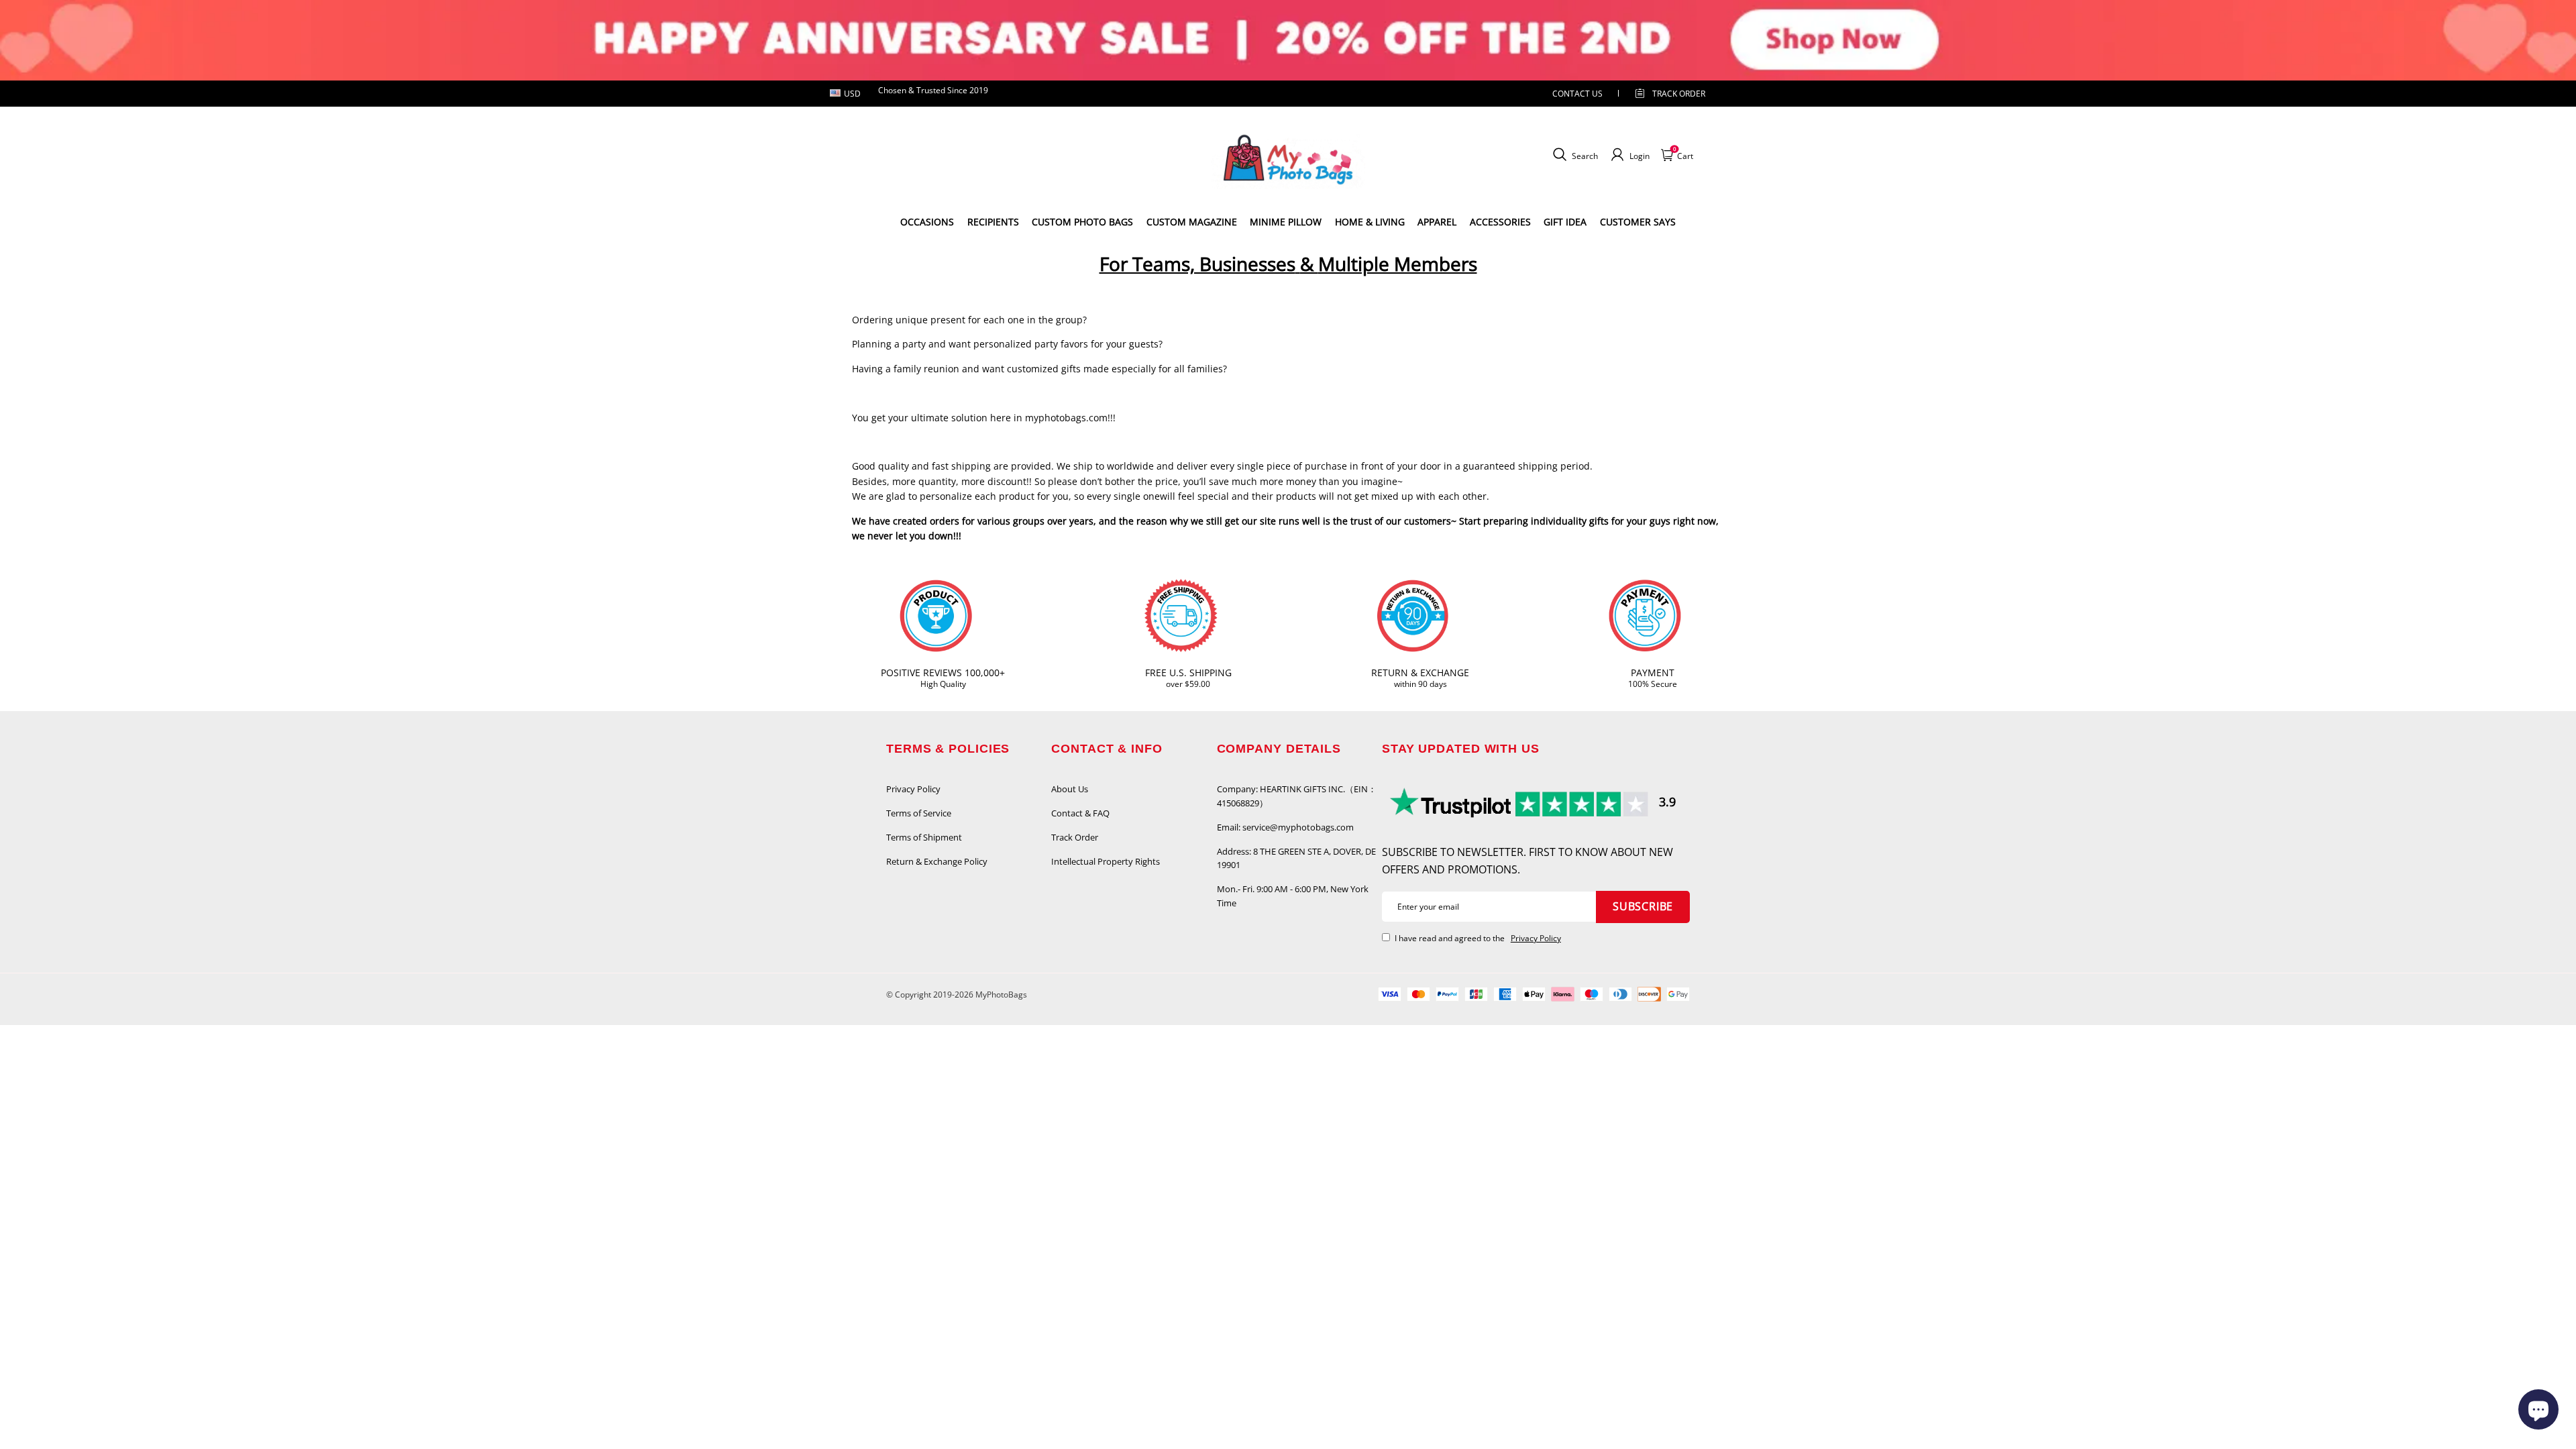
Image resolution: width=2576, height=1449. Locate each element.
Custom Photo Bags (1082, 222)
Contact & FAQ (1080, 813)
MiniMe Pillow (1286, 222)
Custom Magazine (1192, 222)
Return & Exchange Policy (937, 861)
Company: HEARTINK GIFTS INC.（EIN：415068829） (1297, 796)
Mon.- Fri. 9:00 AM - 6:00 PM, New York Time (1293, 896)
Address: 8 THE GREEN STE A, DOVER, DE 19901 (1296, 858)
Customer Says (1638, 222)
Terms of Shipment (924, 837)
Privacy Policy (913, 789)
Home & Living (1370, 222)
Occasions (927, 222)
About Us (1070, 789)
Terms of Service (919, 813)
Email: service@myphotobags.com (1285, 827)
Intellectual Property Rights (1106, 861)
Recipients (993, 222)
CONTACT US (1577, 94)
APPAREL (1437, 222)
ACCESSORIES (1500, 222)
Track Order (1679, 94)
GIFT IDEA (1565, 222)
